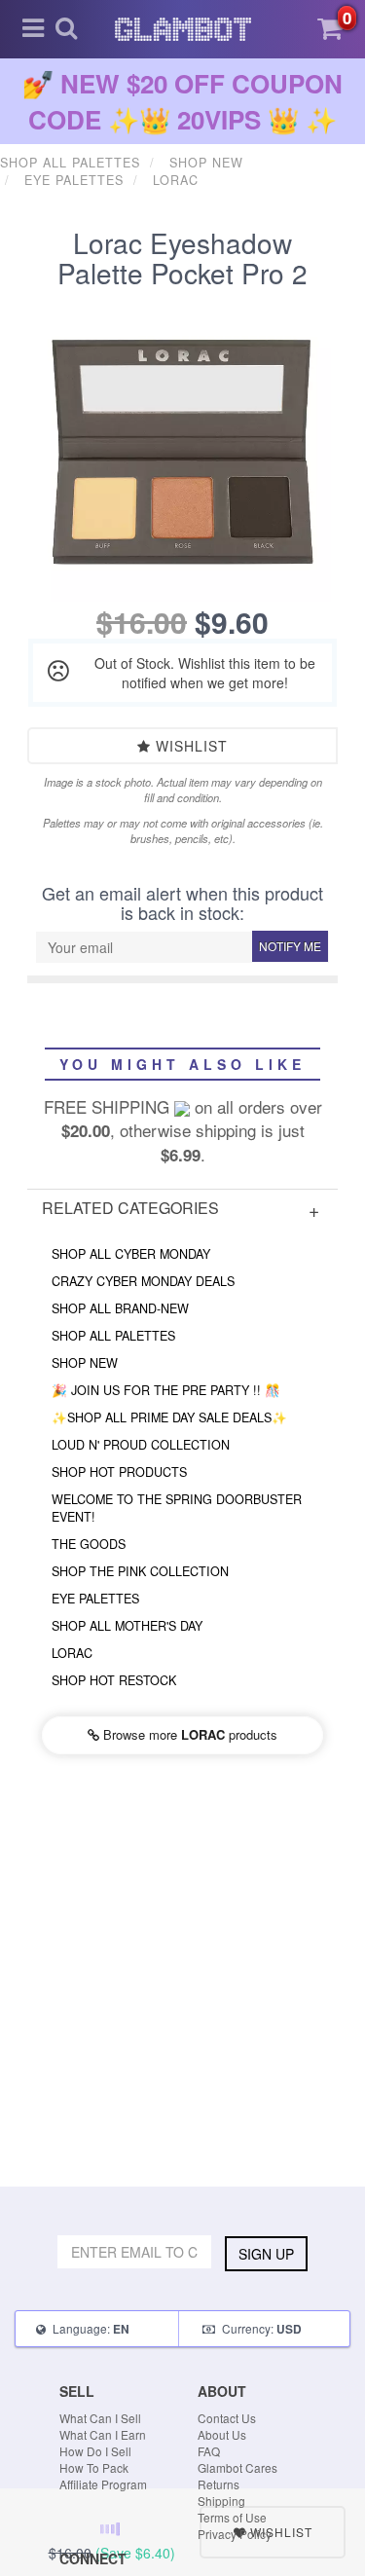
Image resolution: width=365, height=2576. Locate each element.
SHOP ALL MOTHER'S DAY (127, 1626)
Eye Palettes (95, 1599)
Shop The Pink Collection (140, 1571)
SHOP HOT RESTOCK (114, 1680)
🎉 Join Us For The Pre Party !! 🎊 (166, 1390)
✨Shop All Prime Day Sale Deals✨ (169, 1417)
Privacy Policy (235, 2534)
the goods (89, 1544)
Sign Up (266, 2254)
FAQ (209, 2451)
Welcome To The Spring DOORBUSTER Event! (177, 1508)
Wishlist (189, 746)
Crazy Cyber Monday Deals (143, 1281)
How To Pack (94, 2467)
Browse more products (188, 1734)
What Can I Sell (100, 2418)
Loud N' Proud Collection (141, 1445)
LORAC (72, 1653)
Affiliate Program (103, 2484)
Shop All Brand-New (120, 1308)
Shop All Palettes (113, 1336)
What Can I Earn (103, 2434)
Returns (219, 2484)
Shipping (221, 2501)
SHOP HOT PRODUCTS (119, 1472)
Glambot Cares (237, 2467)
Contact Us (227, 2418)
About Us (222, 2434)
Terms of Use (232, 2517)
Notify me (290, 946)
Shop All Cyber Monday (131, 1254)
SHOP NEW (85, 1363)
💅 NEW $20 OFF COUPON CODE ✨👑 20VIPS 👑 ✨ (182, 101)
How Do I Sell (95, 2451)
